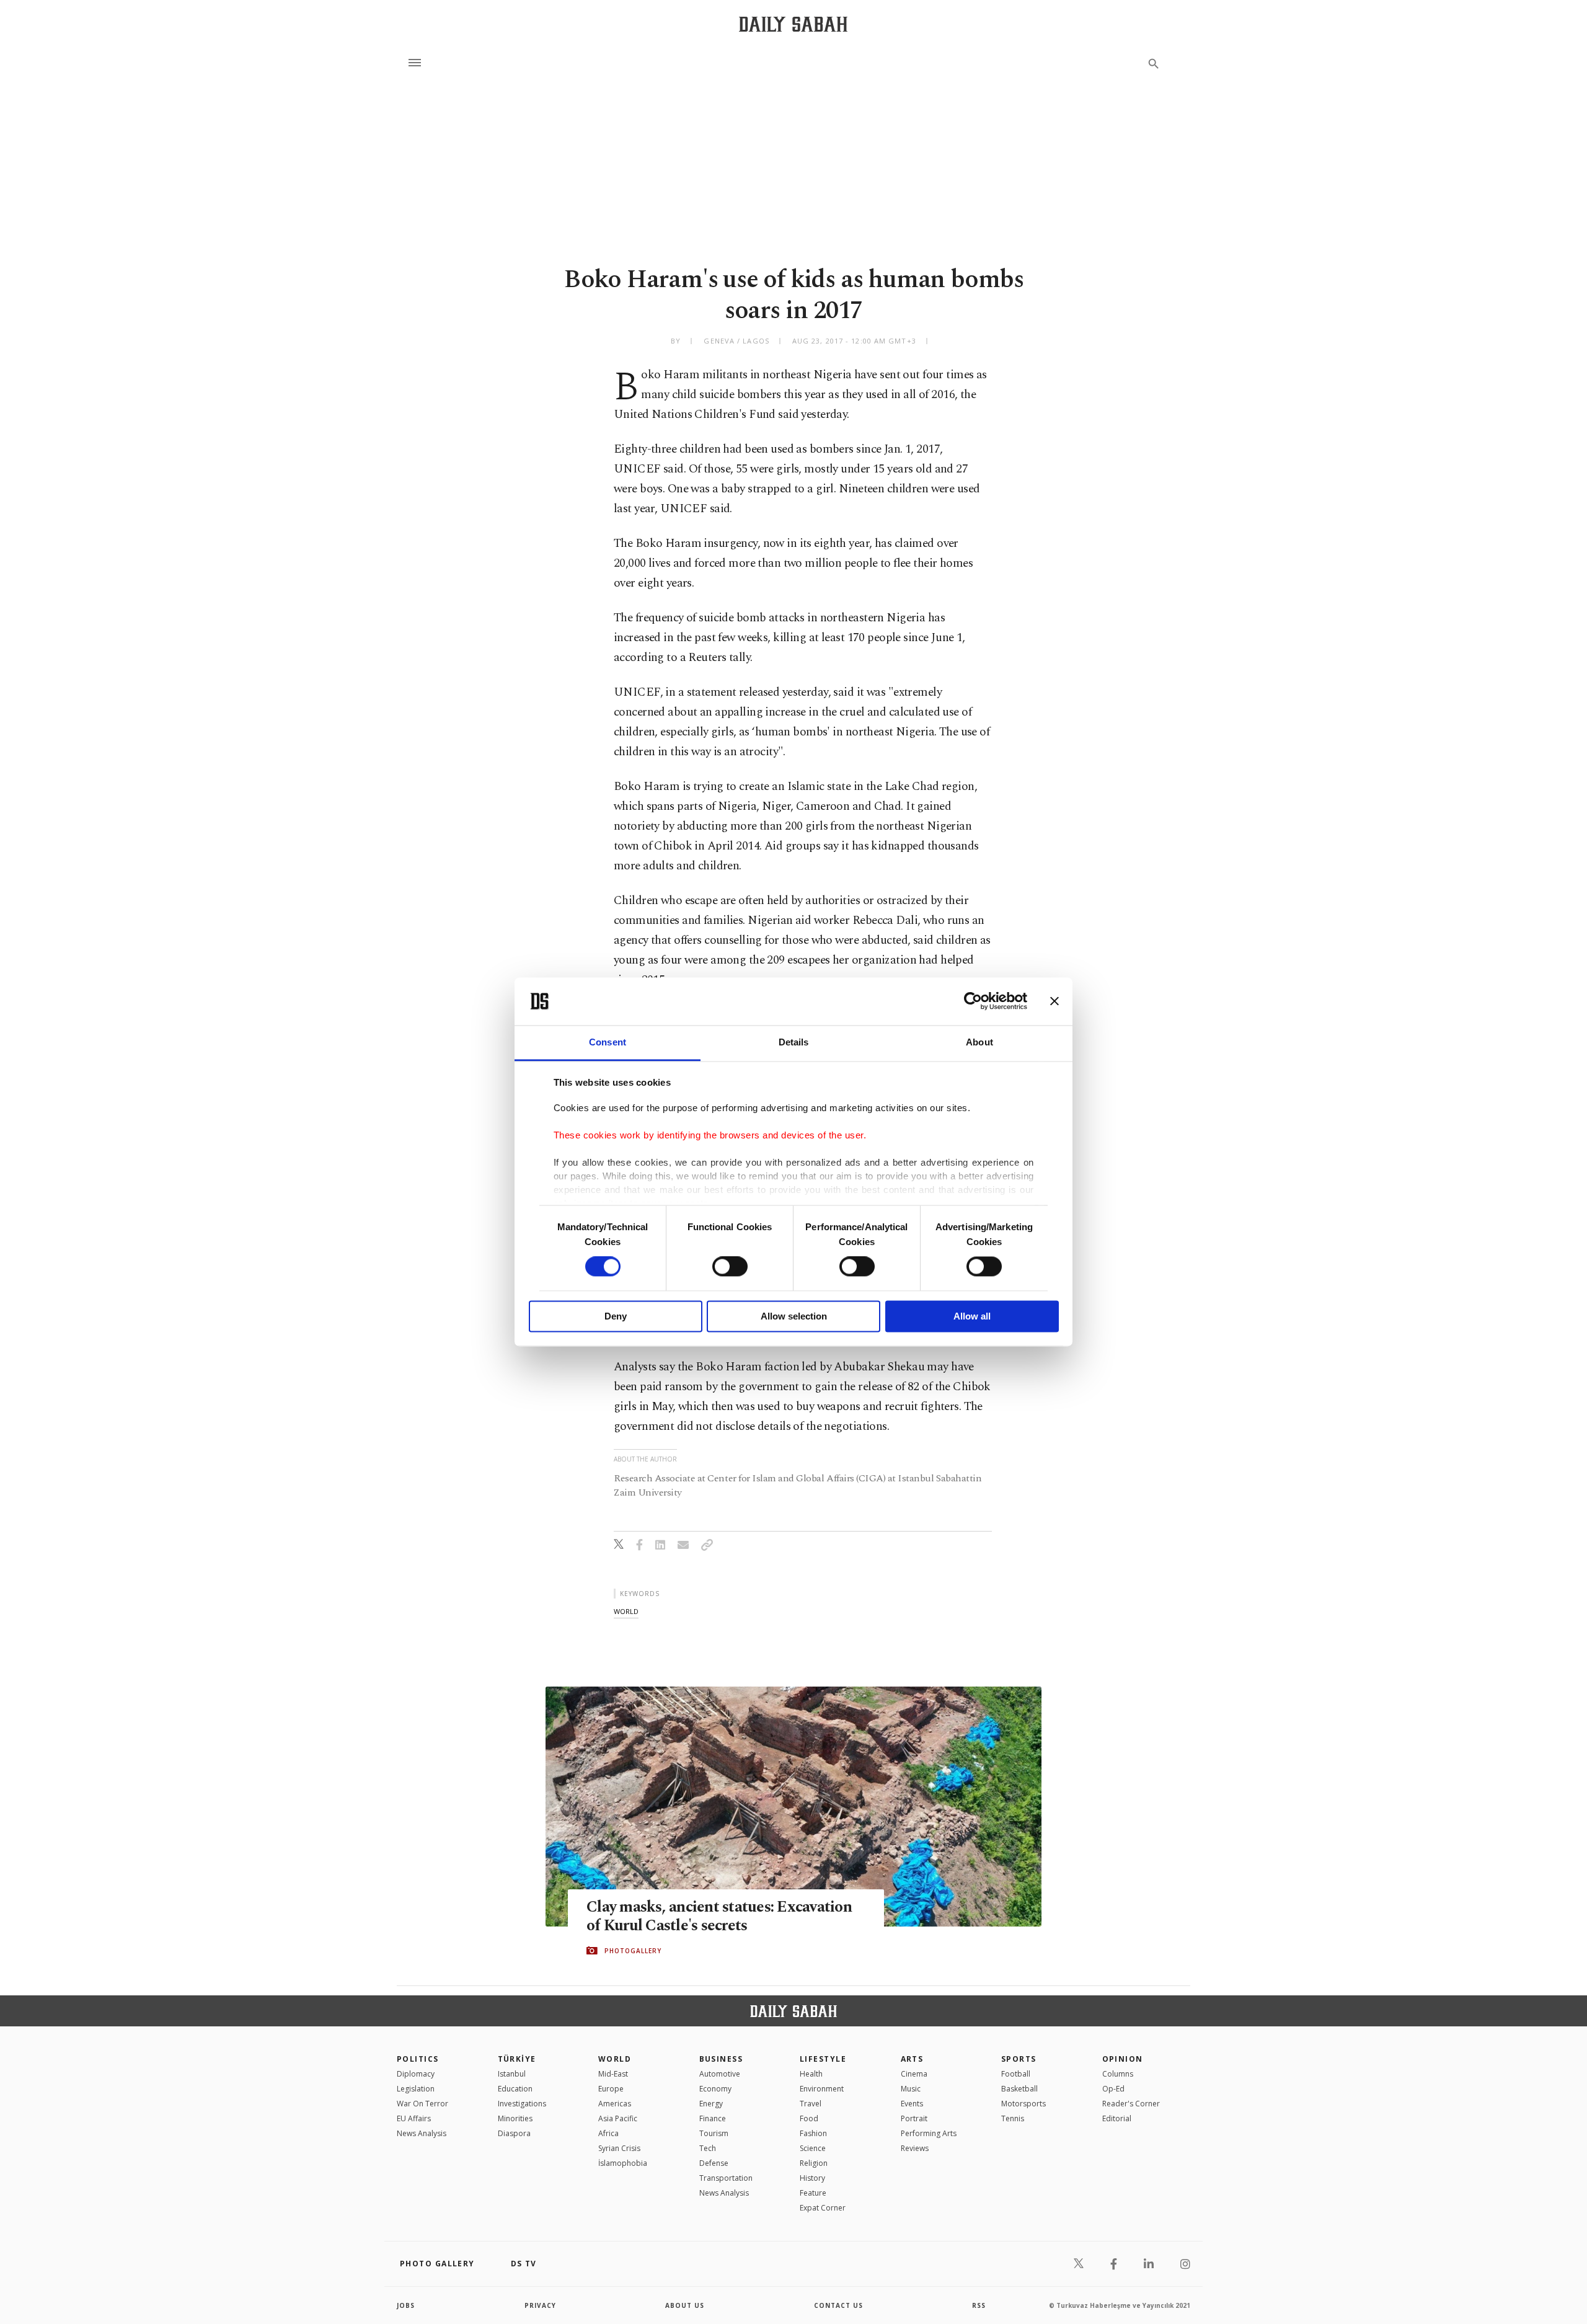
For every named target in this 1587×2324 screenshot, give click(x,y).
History (812, 2178)
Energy (711, 2104)
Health (811, 2074)
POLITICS (418, 2059)
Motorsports (1023, 2104)
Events (912, 2104)
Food (809, 2118)
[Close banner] (1054, 1001)
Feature (813, 2193)
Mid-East (613, 2074)
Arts (912, 2059)
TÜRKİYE (517, 2059)
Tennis (1013, 2118)
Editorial (1117, 2118)
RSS (979, 2305)
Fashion (813, 2133)
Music (911, 2089)
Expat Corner (823, 2208)
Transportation (726, 2178)
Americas (615, 2104)
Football (1016, 2074)
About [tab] (979, 1042)
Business (721, 2059)
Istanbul (512, 2074)
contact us (838, 2305)
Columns (1118, 2074)
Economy (715, 2089)
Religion (814, 2163)
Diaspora (514, 2133)
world (626, 1611)
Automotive (720, 2074)
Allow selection (794, 1316)
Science (813, 2148)
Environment (822, 2089)
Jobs (406, 2305)
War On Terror (422, 2104)
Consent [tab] (608, 1042)
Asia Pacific (618, 2118)
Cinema (914, 2074)
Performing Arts (929, 2133)
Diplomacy (416, 2074)
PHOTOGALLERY (633, 1951)
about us (685, 2305)
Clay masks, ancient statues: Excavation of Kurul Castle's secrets (719, 1917)
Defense (714, 2163)
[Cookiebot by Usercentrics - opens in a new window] (973, 1001)
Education (515, 2089)
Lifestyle (823, 2059)
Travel (811, 2104)
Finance (713, 2118)
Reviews (915, 2148)
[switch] (730, 1267)
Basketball (1019, 2089)
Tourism (714, 2133)
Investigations (522, 2104)
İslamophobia (623, 2163)
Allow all (972, 1316)
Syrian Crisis (619, 2148)
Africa (608, 2133)
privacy (540, 2305)
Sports (1019, 2059)
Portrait (914, 2118)
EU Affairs (414, 2118)
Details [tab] (794, 1042)
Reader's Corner (1131, 2104)
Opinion (1123, 2059)
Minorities (515, 2118)
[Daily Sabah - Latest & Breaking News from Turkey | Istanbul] (793, 24)
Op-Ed (1113, 2089)
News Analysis (422, 2133)
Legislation (416, 2089)
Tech (708, 2148)
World (615, 2059)
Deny (616, 1316)
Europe (611, 2089)
